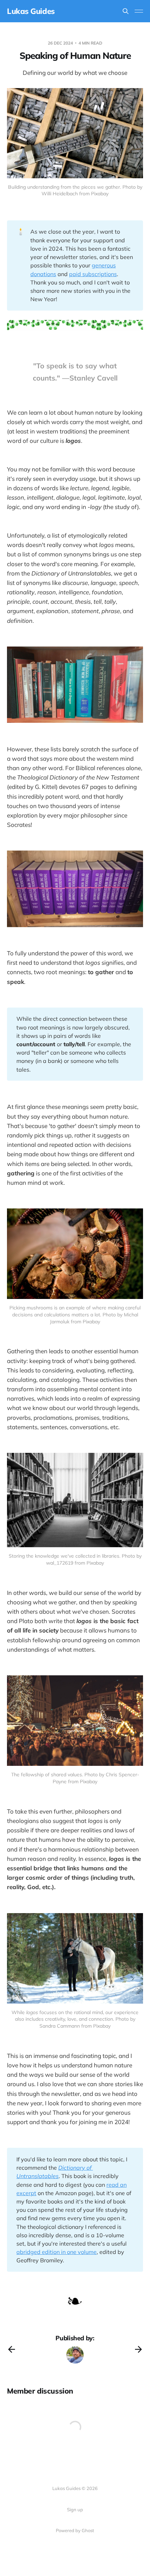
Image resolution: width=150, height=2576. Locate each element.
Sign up (75, 2510)
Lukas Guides (31, 11)
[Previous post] (12, 2349)
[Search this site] (126, 11)
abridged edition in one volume (57, 2252)
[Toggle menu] (139, 11)
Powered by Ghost (75, 2530)
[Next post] (138, 2349)
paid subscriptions (93, 274)
